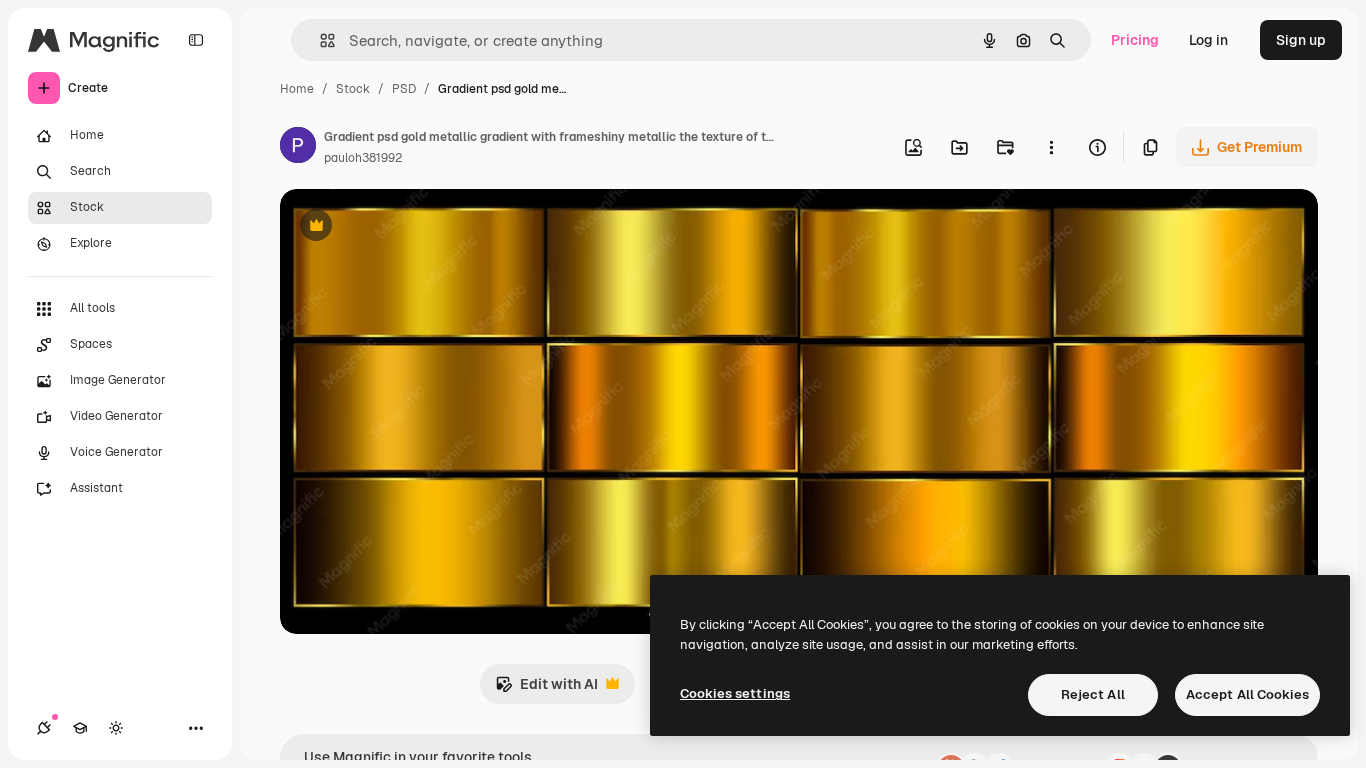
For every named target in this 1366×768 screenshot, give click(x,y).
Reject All (1093, 694)
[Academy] (80, 728)
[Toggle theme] (116, 728)
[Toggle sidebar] (196, 40)
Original (408, 227)
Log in (1208, 40)
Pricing (1135, 40)
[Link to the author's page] (298, 148)
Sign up (1301, 40)
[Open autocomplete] (319, 40)
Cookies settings (735, 693)
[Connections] (44, 728)
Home (297, 89)
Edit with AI (546, 689)
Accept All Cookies (1247, 694)
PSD (404, 89)
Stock (353, 89)
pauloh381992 (363, 158)
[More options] (1051, 147)
